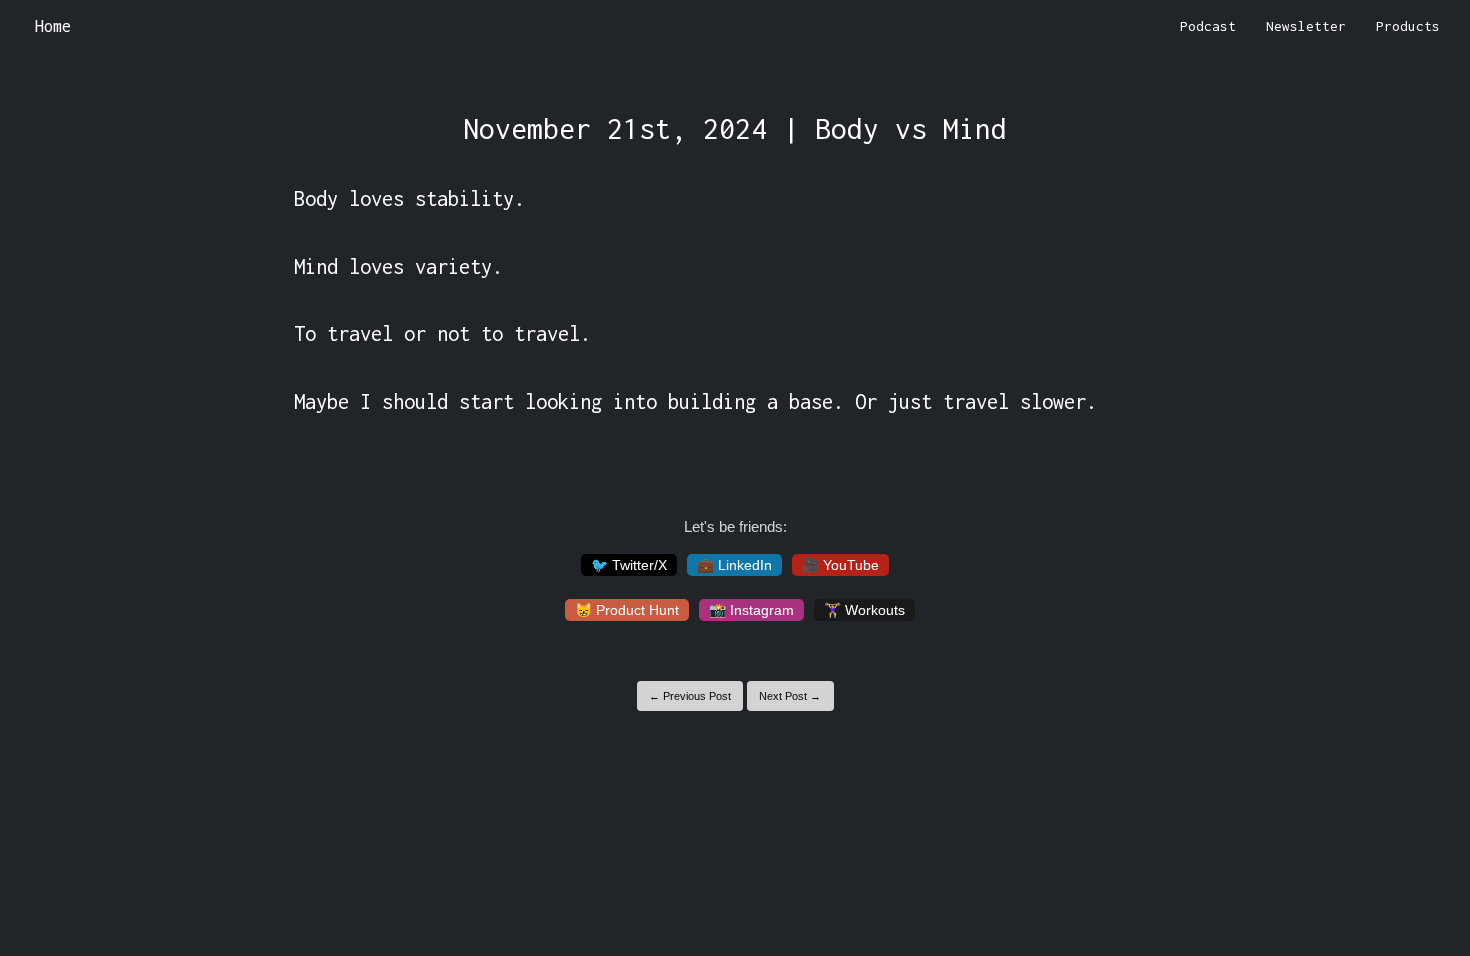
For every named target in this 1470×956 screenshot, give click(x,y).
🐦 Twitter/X (629, 565)
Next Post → (790, 696)
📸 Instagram (751, 610)
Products (1408, 26)
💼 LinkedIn (734, 565)
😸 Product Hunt (627, 610)
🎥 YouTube (840, 565)
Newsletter (1306, 26)
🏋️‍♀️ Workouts (864, 610)
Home (53, 26)
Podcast (1208, 26)
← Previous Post (690, 696)
